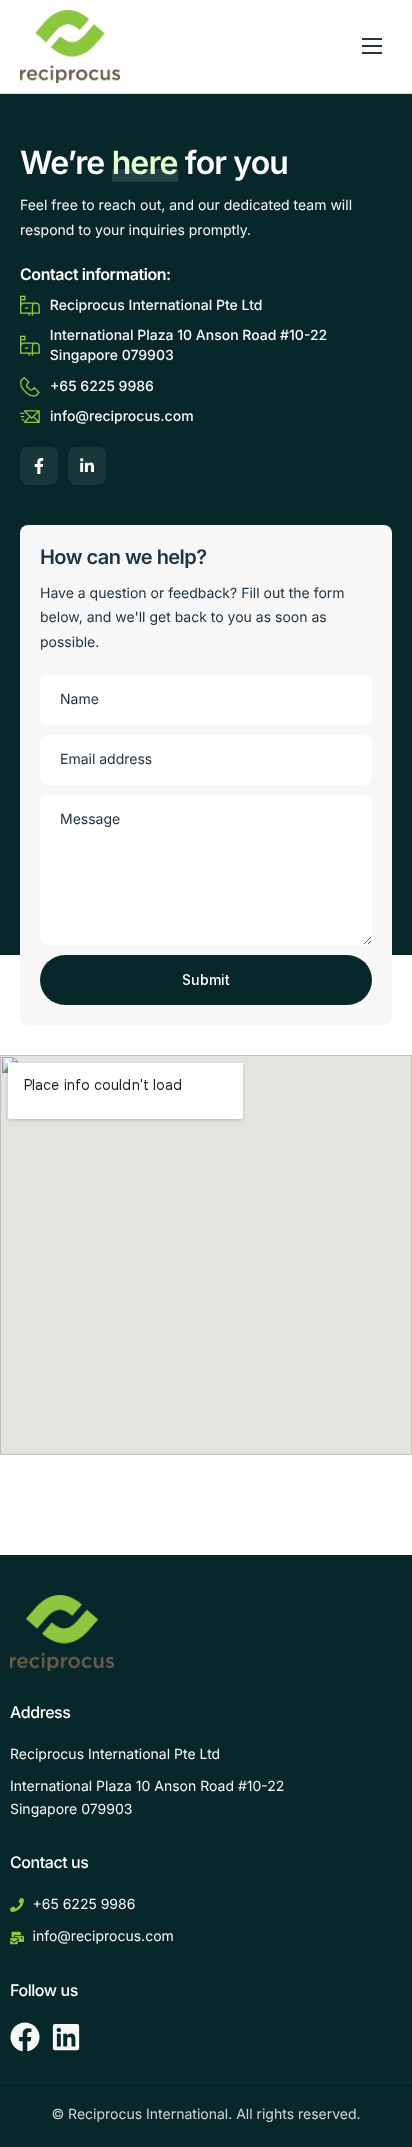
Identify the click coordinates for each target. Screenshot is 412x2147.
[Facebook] (39, 466)
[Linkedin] (66, 2037)
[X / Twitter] (87, 466)
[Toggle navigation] (372, 46)
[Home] (70, 45)
